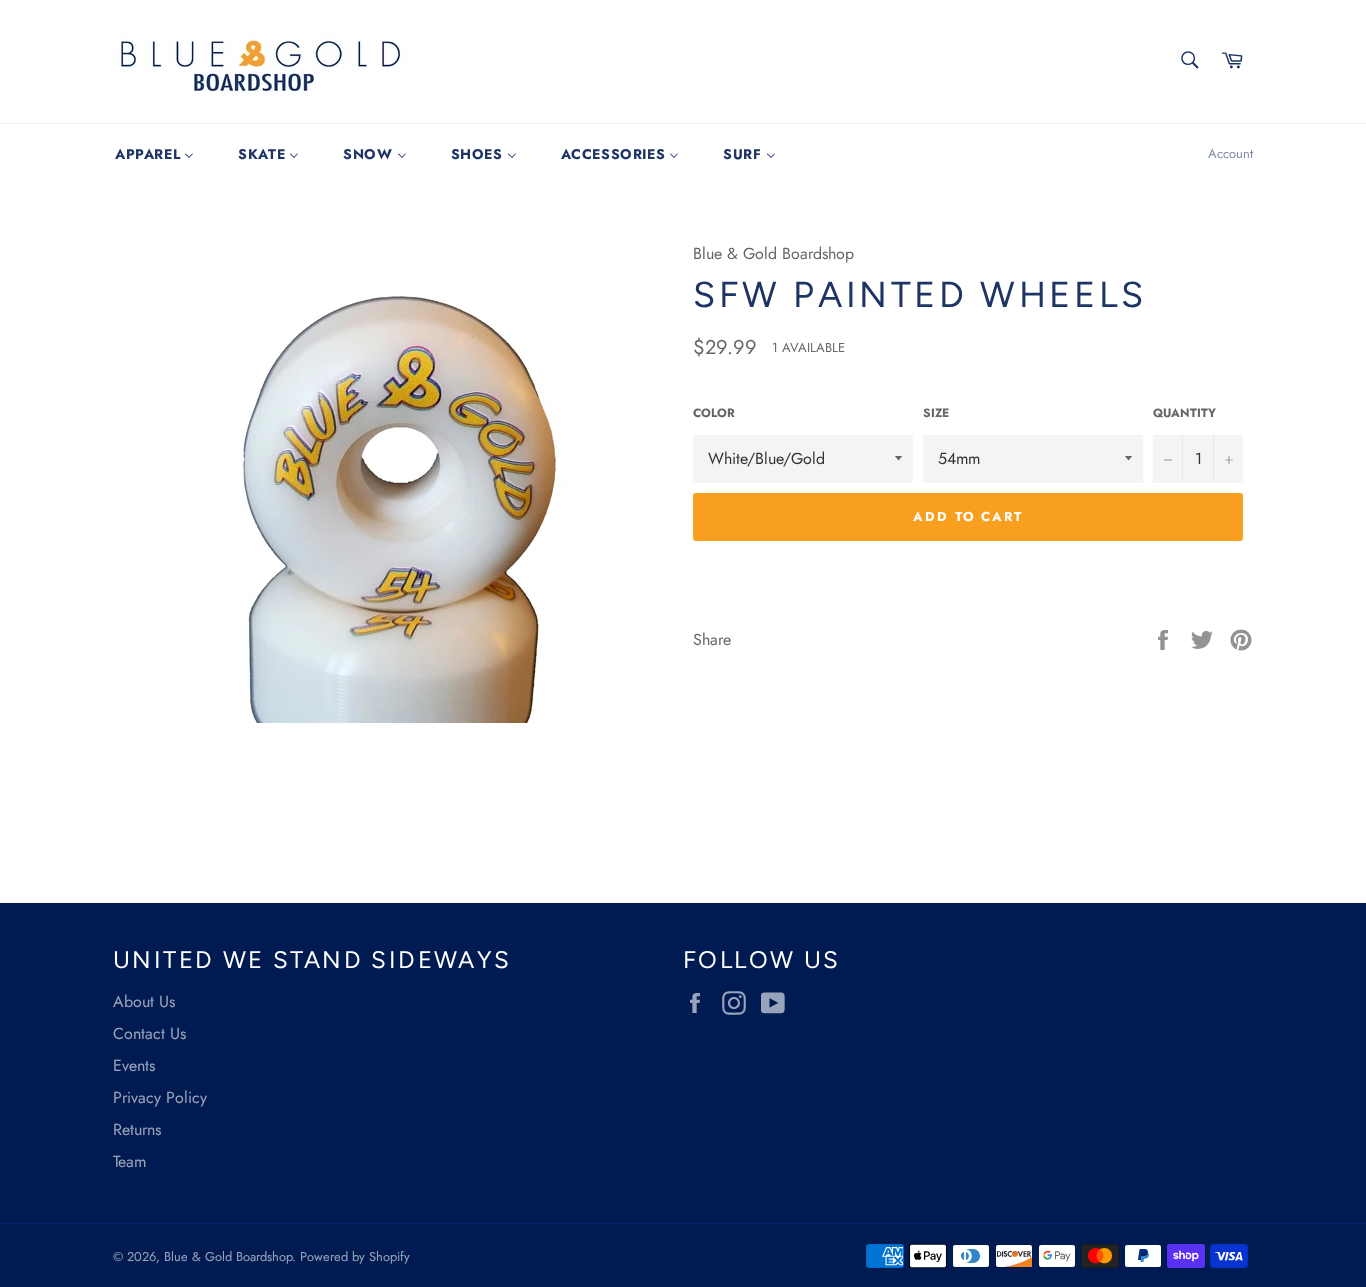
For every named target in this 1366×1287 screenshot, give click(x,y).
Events (134, 1065)
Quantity (1184, 413)
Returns (137, 1129)
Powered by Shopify (355, 1256)
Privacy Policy (160, 1097)
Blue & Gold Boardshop (228, 1256)
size (936, 413)
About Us (144, 1001)
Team (129, 1161)
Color (714, 413)
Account (1230, 153)
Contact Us (149, 1033)
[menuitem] (154, 154)
